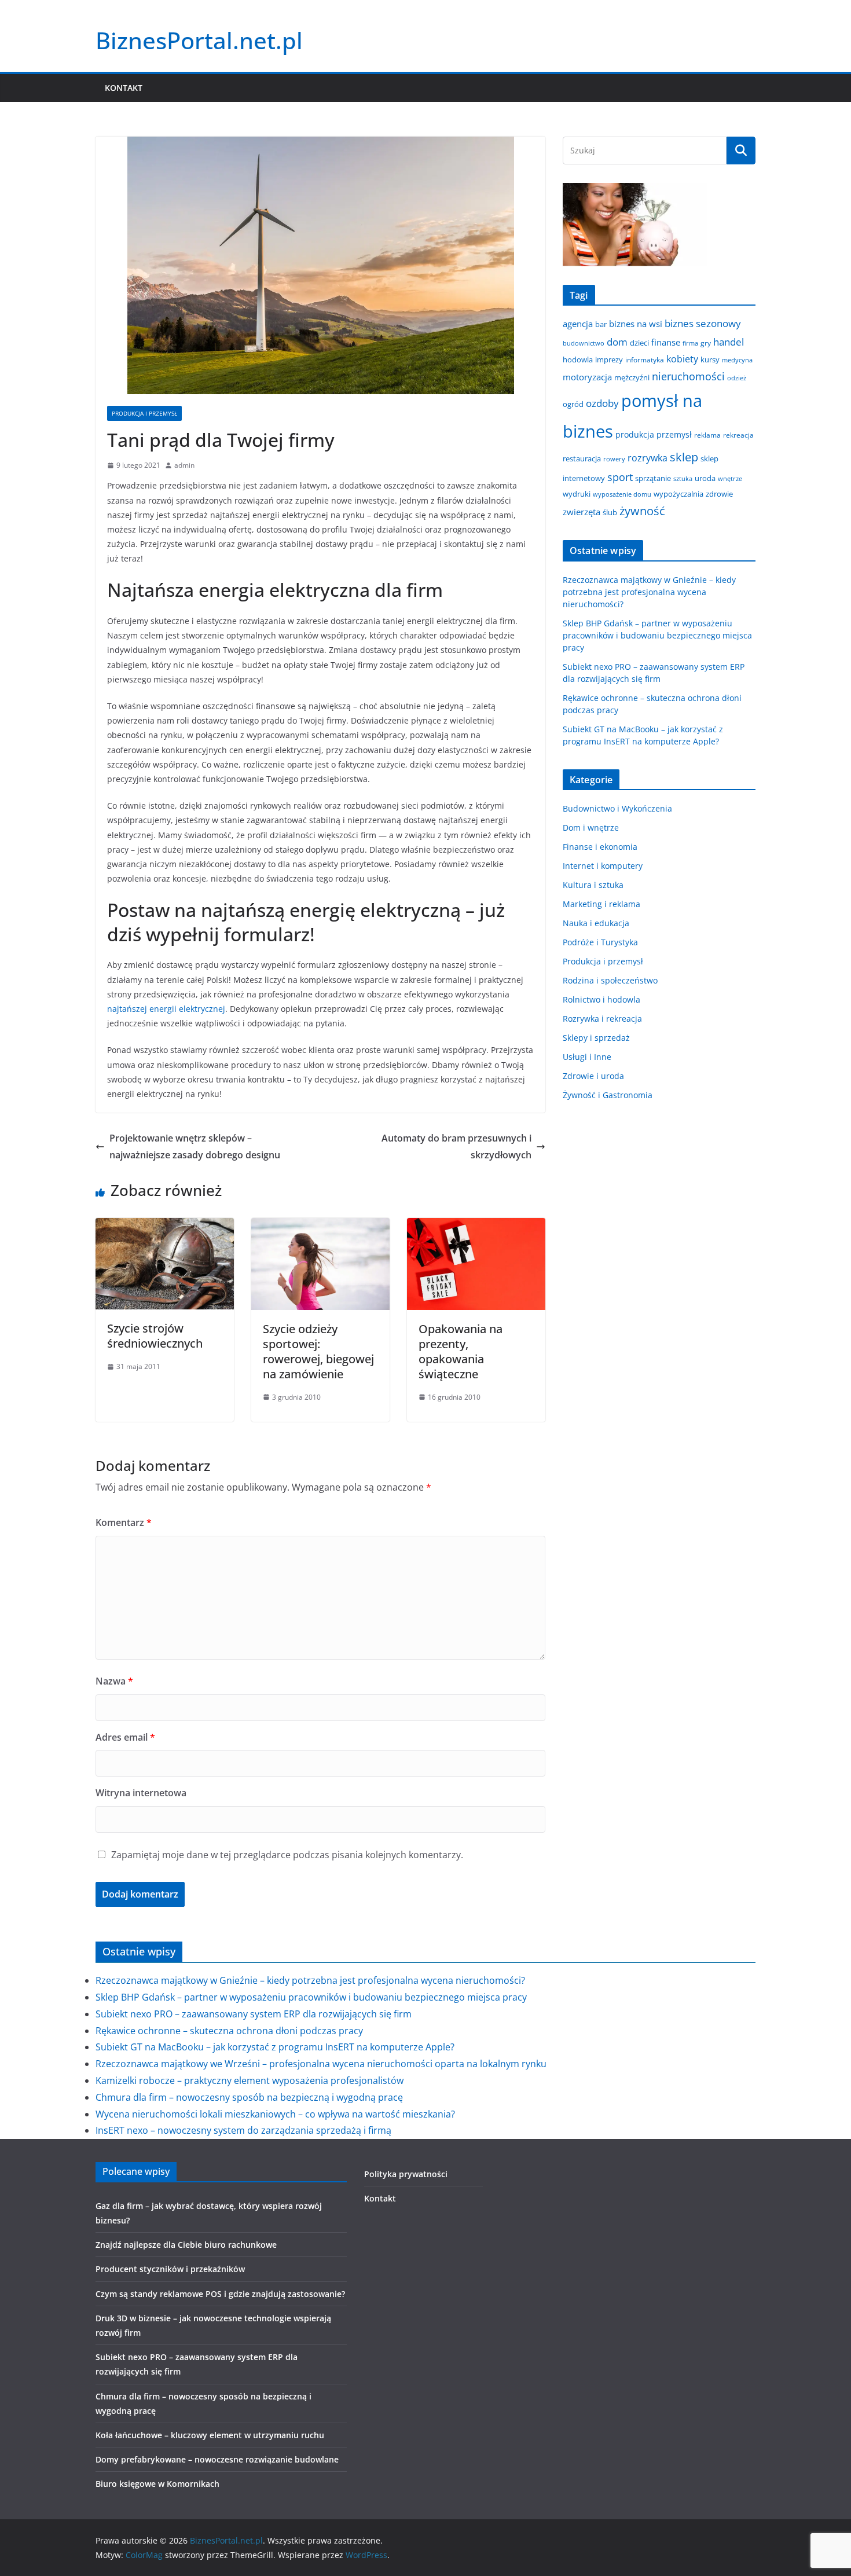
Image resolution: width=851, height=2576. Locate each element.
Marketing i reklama (601, 904)
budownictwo (584, 343)
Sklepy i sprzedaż (596, 1038)
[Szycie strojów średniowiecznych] (165, 1226)
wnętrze (730, 479)
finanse (666, 342)
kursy (710, 359)
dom (617, 342)
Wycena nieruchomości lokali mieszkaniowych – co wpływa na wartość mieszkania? (275, 2114)
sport (620, 477)
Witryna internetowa (141, 1793)
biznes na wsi (636, 324)
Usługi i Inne (587, 1057)
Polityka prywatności (406, 2174)
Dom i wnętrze (591, 828)
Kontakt (124, 88)
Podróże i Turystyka (600, 942)
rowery (614, 459)
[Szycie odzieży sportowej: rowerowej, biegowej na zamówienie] (320, 1226)
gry (706, 343)
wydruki (577, 494)
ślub (610, 512)
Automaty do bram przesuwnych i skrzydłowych (456, 1146)
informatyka (645, 359)
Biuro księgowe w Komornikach (157, 2484)
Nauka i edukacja (596, 923)
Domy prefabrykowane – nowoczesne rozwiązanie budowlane (217, 2459)
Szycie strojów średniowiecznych (155, 1336)
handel (729, 342)
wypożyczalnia (678, 494)
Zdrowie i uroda (593, 1076)
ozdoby (602, 403)
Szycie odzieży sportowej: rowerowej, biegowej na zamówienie (318, 1351)
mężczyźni (632, 377)
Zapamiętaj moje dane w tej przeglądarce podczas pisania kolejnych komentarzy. (287, 1855)
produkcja (635, 434)
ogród (573, 404)
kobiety (682, 359)
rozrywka (648, 458)
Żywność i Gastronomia (608, 1095)
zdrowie (719, 494)
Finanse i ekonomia (600, 847)
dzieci (639, 343)
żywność (642, 511)
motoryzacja (587, 377)
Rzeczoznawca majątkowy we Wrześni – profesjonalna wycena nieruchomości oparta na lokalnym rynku (321, 2064)
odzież (737, 378)
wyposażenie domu (622, 494)
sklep (684, 457)
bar (601, 324)
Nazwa (114, 1681)
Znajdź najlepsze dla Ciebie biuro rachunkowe (186, 2245)
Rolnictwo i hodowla (601, 999)
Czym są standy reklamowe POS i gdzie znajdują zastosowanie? (220, 2294)
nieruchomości (688, 376)
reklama (707, 435)
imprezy (609, 359)
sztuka (683, 479)
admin (184, 465)
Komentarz (124, 1522)
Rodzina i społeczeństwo (610, 980)
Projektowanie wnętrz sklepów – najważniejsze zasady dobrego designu (195, 1146)
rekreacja (738, 435)
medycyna (737, 360)
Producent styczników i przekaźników (170, 2269)
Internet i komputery (603, 866)
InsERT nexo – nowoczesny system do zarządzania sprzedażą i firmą (243, 2130)
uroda (705, 478)
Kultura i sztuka (593, 885)
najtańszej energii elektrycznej (166, 1009)
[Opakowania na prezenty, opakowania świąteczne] (476, 1226)
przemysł (674, 434)
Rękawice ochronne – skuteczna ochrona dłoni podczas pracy (229, 2031)
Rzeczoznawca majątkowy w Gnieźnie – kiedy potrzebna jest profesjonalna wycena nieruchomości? (649, 592)
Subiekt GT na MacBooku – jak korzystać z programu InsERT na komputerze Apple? (275, 2047)
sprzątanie (653, 478)
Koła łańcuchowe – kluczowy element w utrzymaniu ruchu (210, 2435)
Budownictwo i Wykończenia (617, 808)
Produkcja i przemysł (144, 413)
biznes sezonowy (703, 323)
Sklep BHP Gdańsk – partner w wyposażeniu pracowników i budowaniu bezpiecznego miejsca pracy (657, 635)
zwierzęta (582, 512)
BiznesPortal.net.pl (199, 40)
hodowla (578, 359)
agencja (578, 324)
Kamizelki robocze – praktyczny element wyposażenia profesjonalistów (250, 2080)
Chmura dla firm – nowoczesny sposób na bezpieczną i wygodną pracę (249, 2097)
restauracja (582, 458)
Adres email (125, 1737)
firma (690, 343)
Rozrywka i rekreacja (602, 1019)
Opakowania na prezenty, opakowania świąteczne (461, 1351)
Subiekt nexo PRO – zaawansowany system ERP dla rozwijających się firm (254, 2014)
